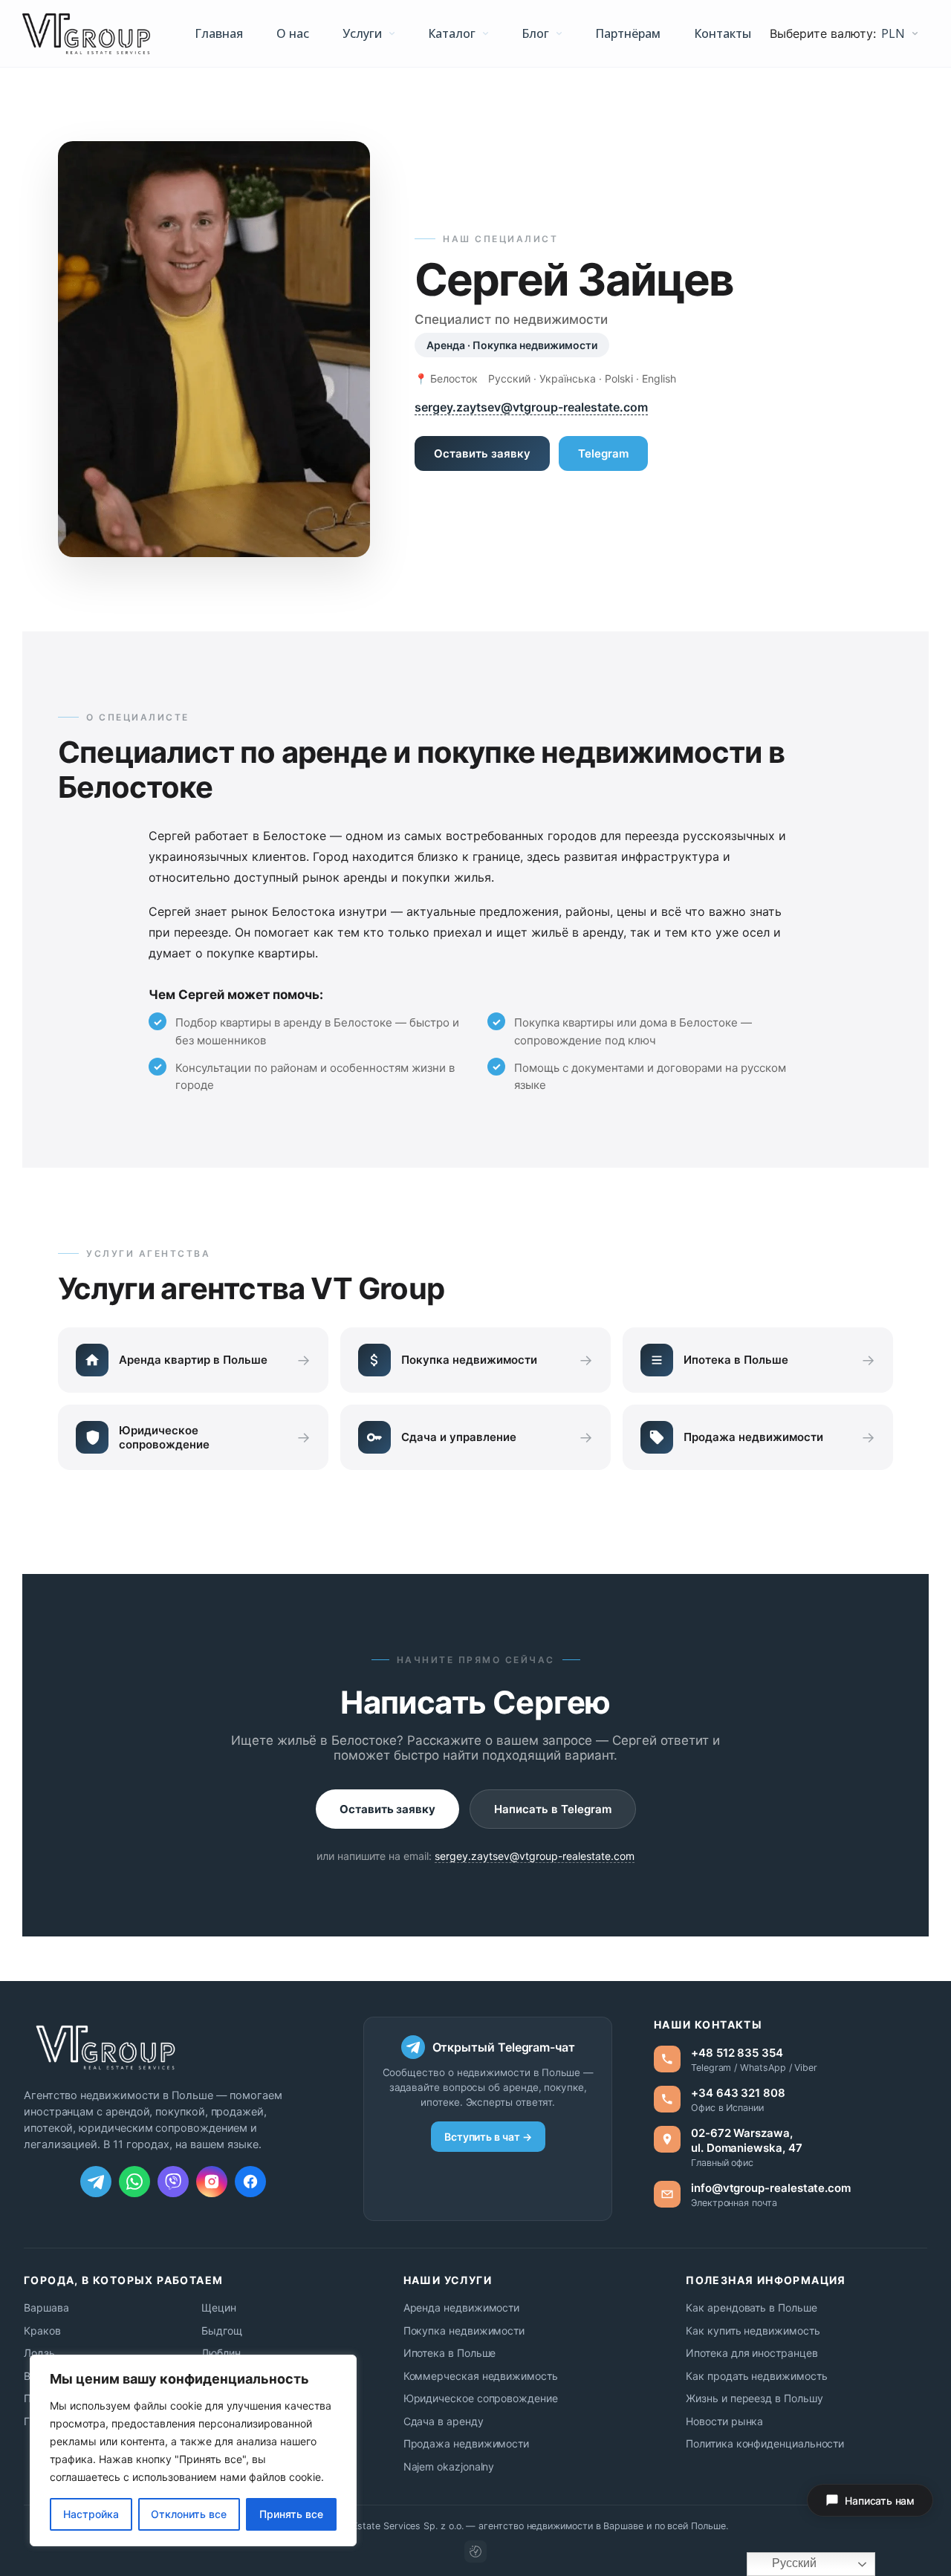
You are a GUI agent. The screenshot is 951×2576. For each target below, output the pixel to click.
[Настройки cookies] (475, 2551)
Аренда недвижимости (462, 2307)
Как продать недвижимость (756, 2376)
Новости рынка (724, 2421)
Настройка (91, 2514)
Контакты (723, 33)
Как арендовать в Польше (751, 2307)
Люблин (221, 2353)
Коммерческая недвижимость (481, 2376)
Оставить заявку (482, 453)
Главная (219, 33)
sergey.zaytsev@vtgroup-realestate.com (531, 407)
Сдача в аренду (444, 2421)
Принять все (291, 2514)
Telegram (603, 453)
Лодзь (39, 2353)
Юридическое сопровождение (481, 2398)
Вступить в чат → (488, 2137)
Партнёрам (628, 33)
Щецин (219, 2307)
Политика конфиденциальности (765, 2443)
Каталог (452, 33)
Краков (42, 2331)
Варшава (46, 2307)
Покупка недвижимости (464, 2331)
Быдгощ (222, 2331)
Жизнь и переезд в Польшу (754, 2398)
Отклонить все (189, 2514)
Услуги (362, 33)
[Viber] (173, 2182)
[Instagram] (212, 2182)
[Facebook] (250, 2182)
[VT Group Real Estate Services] (86, 34)
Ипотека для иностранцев (752, 2353)
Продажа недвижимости (467, 2443)
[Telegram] (96, 2182)
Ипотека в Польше (450, 2353)
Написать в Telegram (553, 1809)
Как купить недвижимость (753, 2331)
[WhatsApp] (134, 2182)
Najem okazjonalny (449, 2466)
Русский (793, 2563)
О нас (293, 33)
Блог (535, 33)
